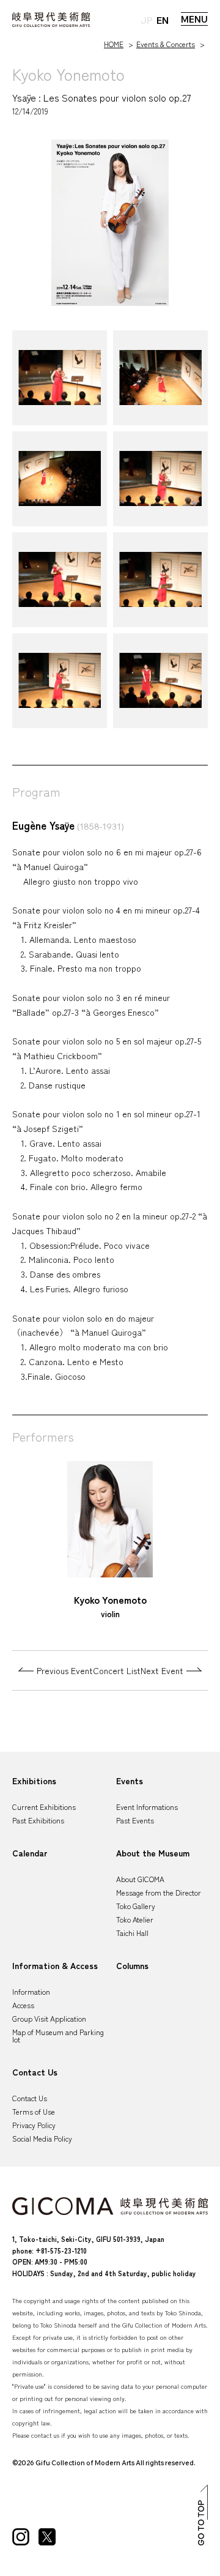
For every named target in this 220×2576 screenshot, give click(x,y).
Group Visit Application (49, 2018)
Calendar (30, 1853)
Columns (132, 1965)
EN (163, 20)
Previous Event (65, 1670)
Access (23, 2005)
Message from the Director (159, 1892)
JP (147, 20)
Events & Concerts (166, 44)
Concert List (117, 1670)
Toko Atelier (135, 1919)
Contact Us (35, 2072)
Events (130, 1781)
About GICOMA (140, 1879)
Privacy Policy (34, 2125)
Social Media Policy (42, 2138)
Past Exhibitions (38, 1820)
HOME (114, 44)
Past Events (135, 1820)
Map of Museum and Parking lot (58, 2035)
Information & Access (55, 1965)
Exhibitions (34, 1781)
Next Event (162, 1670)
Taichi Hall (132, 1933)
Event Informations (147, 1807)
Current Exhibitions (44, 1807)
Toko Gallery (136, 1906)
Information (31, 1991)
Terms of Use (34, 2111)
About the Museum (153, 1853)
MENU (194, 19)
